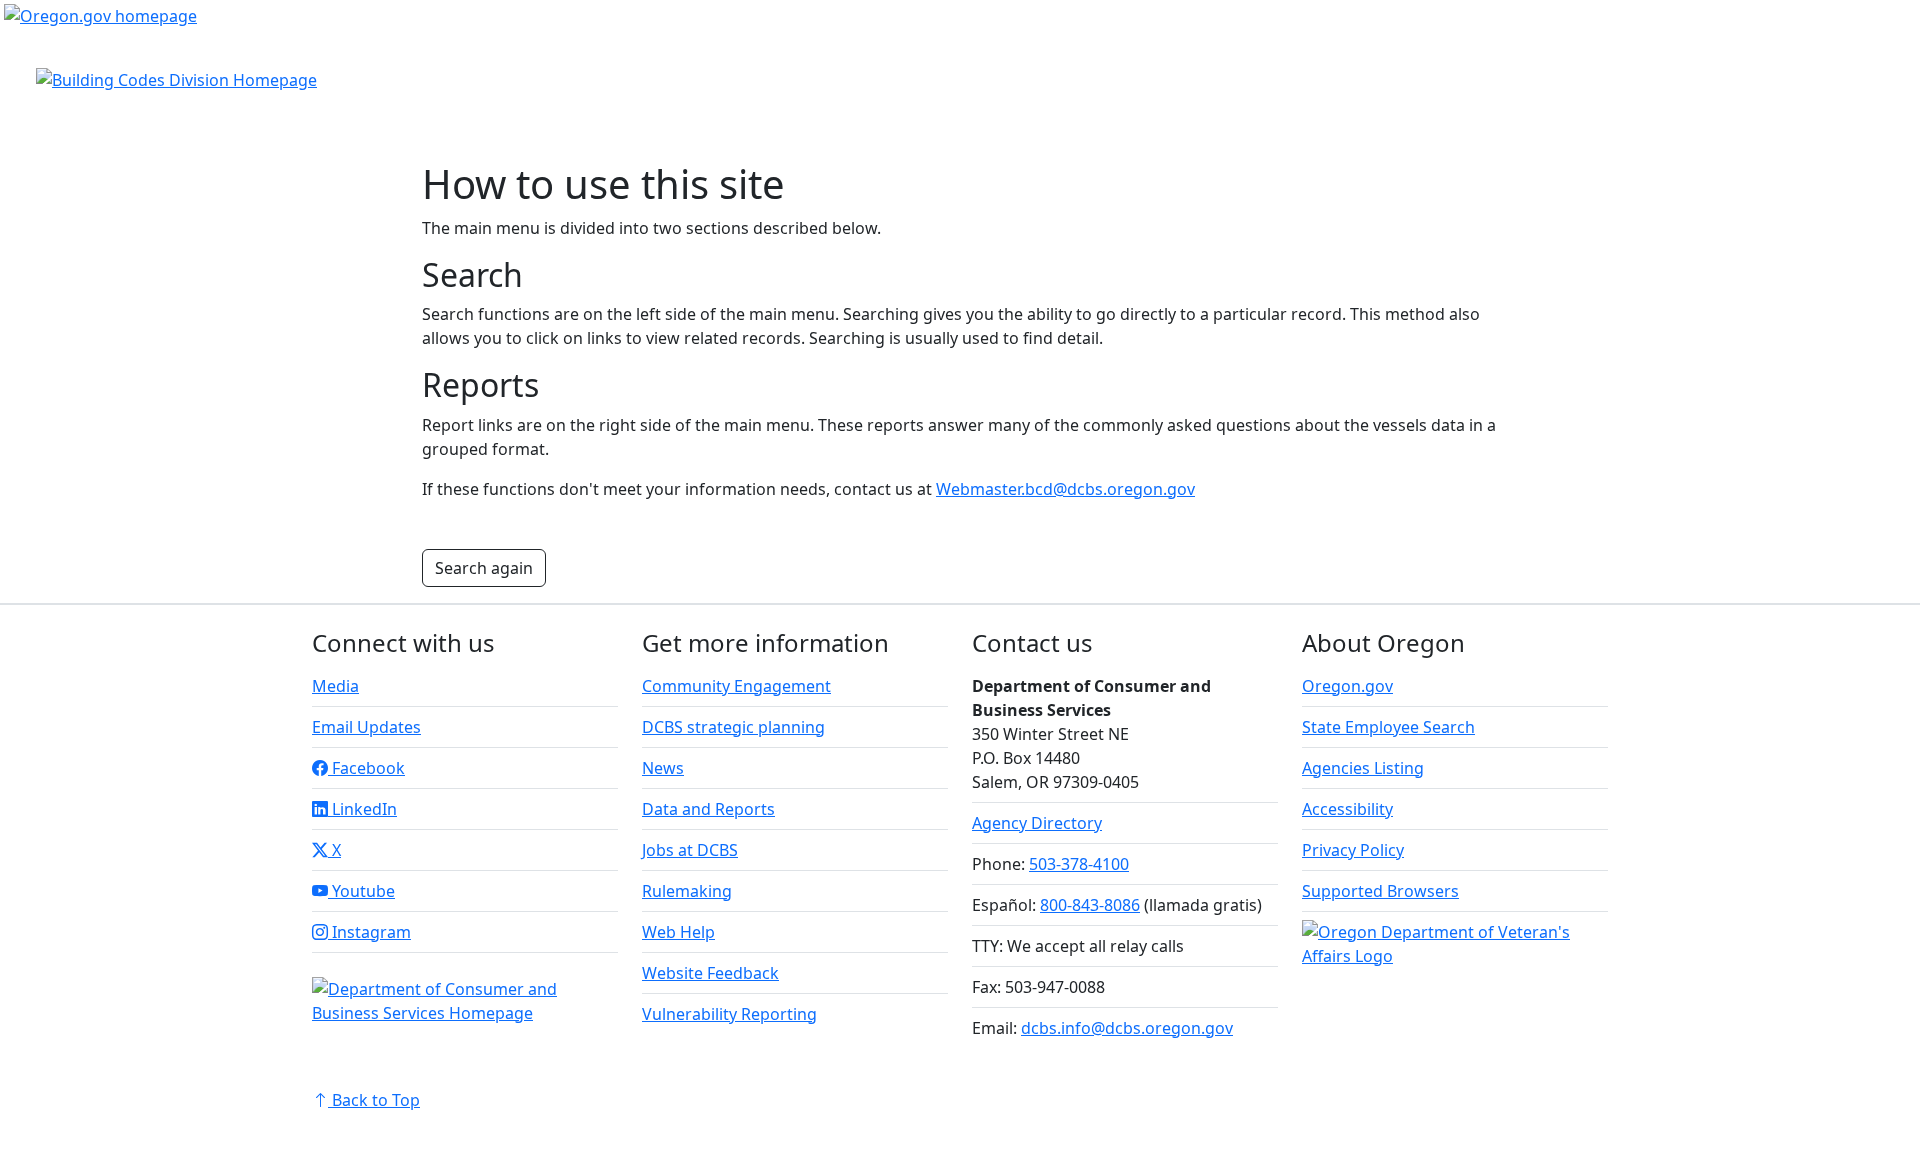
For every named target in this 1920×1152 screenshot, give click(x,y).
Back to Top (374, 1100)
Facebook (366, 768)
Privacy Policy (1353, 850)
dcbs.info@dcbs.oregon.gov (1127, 1028)
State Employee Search (1388, 727)
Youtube (361, 891)
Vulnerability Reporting (729, 1014)
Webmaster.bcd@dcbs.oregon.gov (1065, 489)
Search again (484, 568)
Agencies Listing (1363, 768)
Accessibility (1347, 809)
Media (335, 686)
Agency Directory (1037, 823)
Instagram (369, 932)
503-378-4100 (1079, 864)
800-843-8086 (1090, 905)
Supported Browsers (1380, 891)
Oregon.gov (1347, 686)
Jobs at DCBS (690, 850)
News (663, 768)
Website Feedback (710, 973)
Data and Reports (708, 809)
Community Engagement (736, 686)
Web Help (678, 932)
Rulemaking (687, 891)
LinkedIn (362, 809)
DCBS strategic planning (733, 727)
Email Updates (366, 727)
